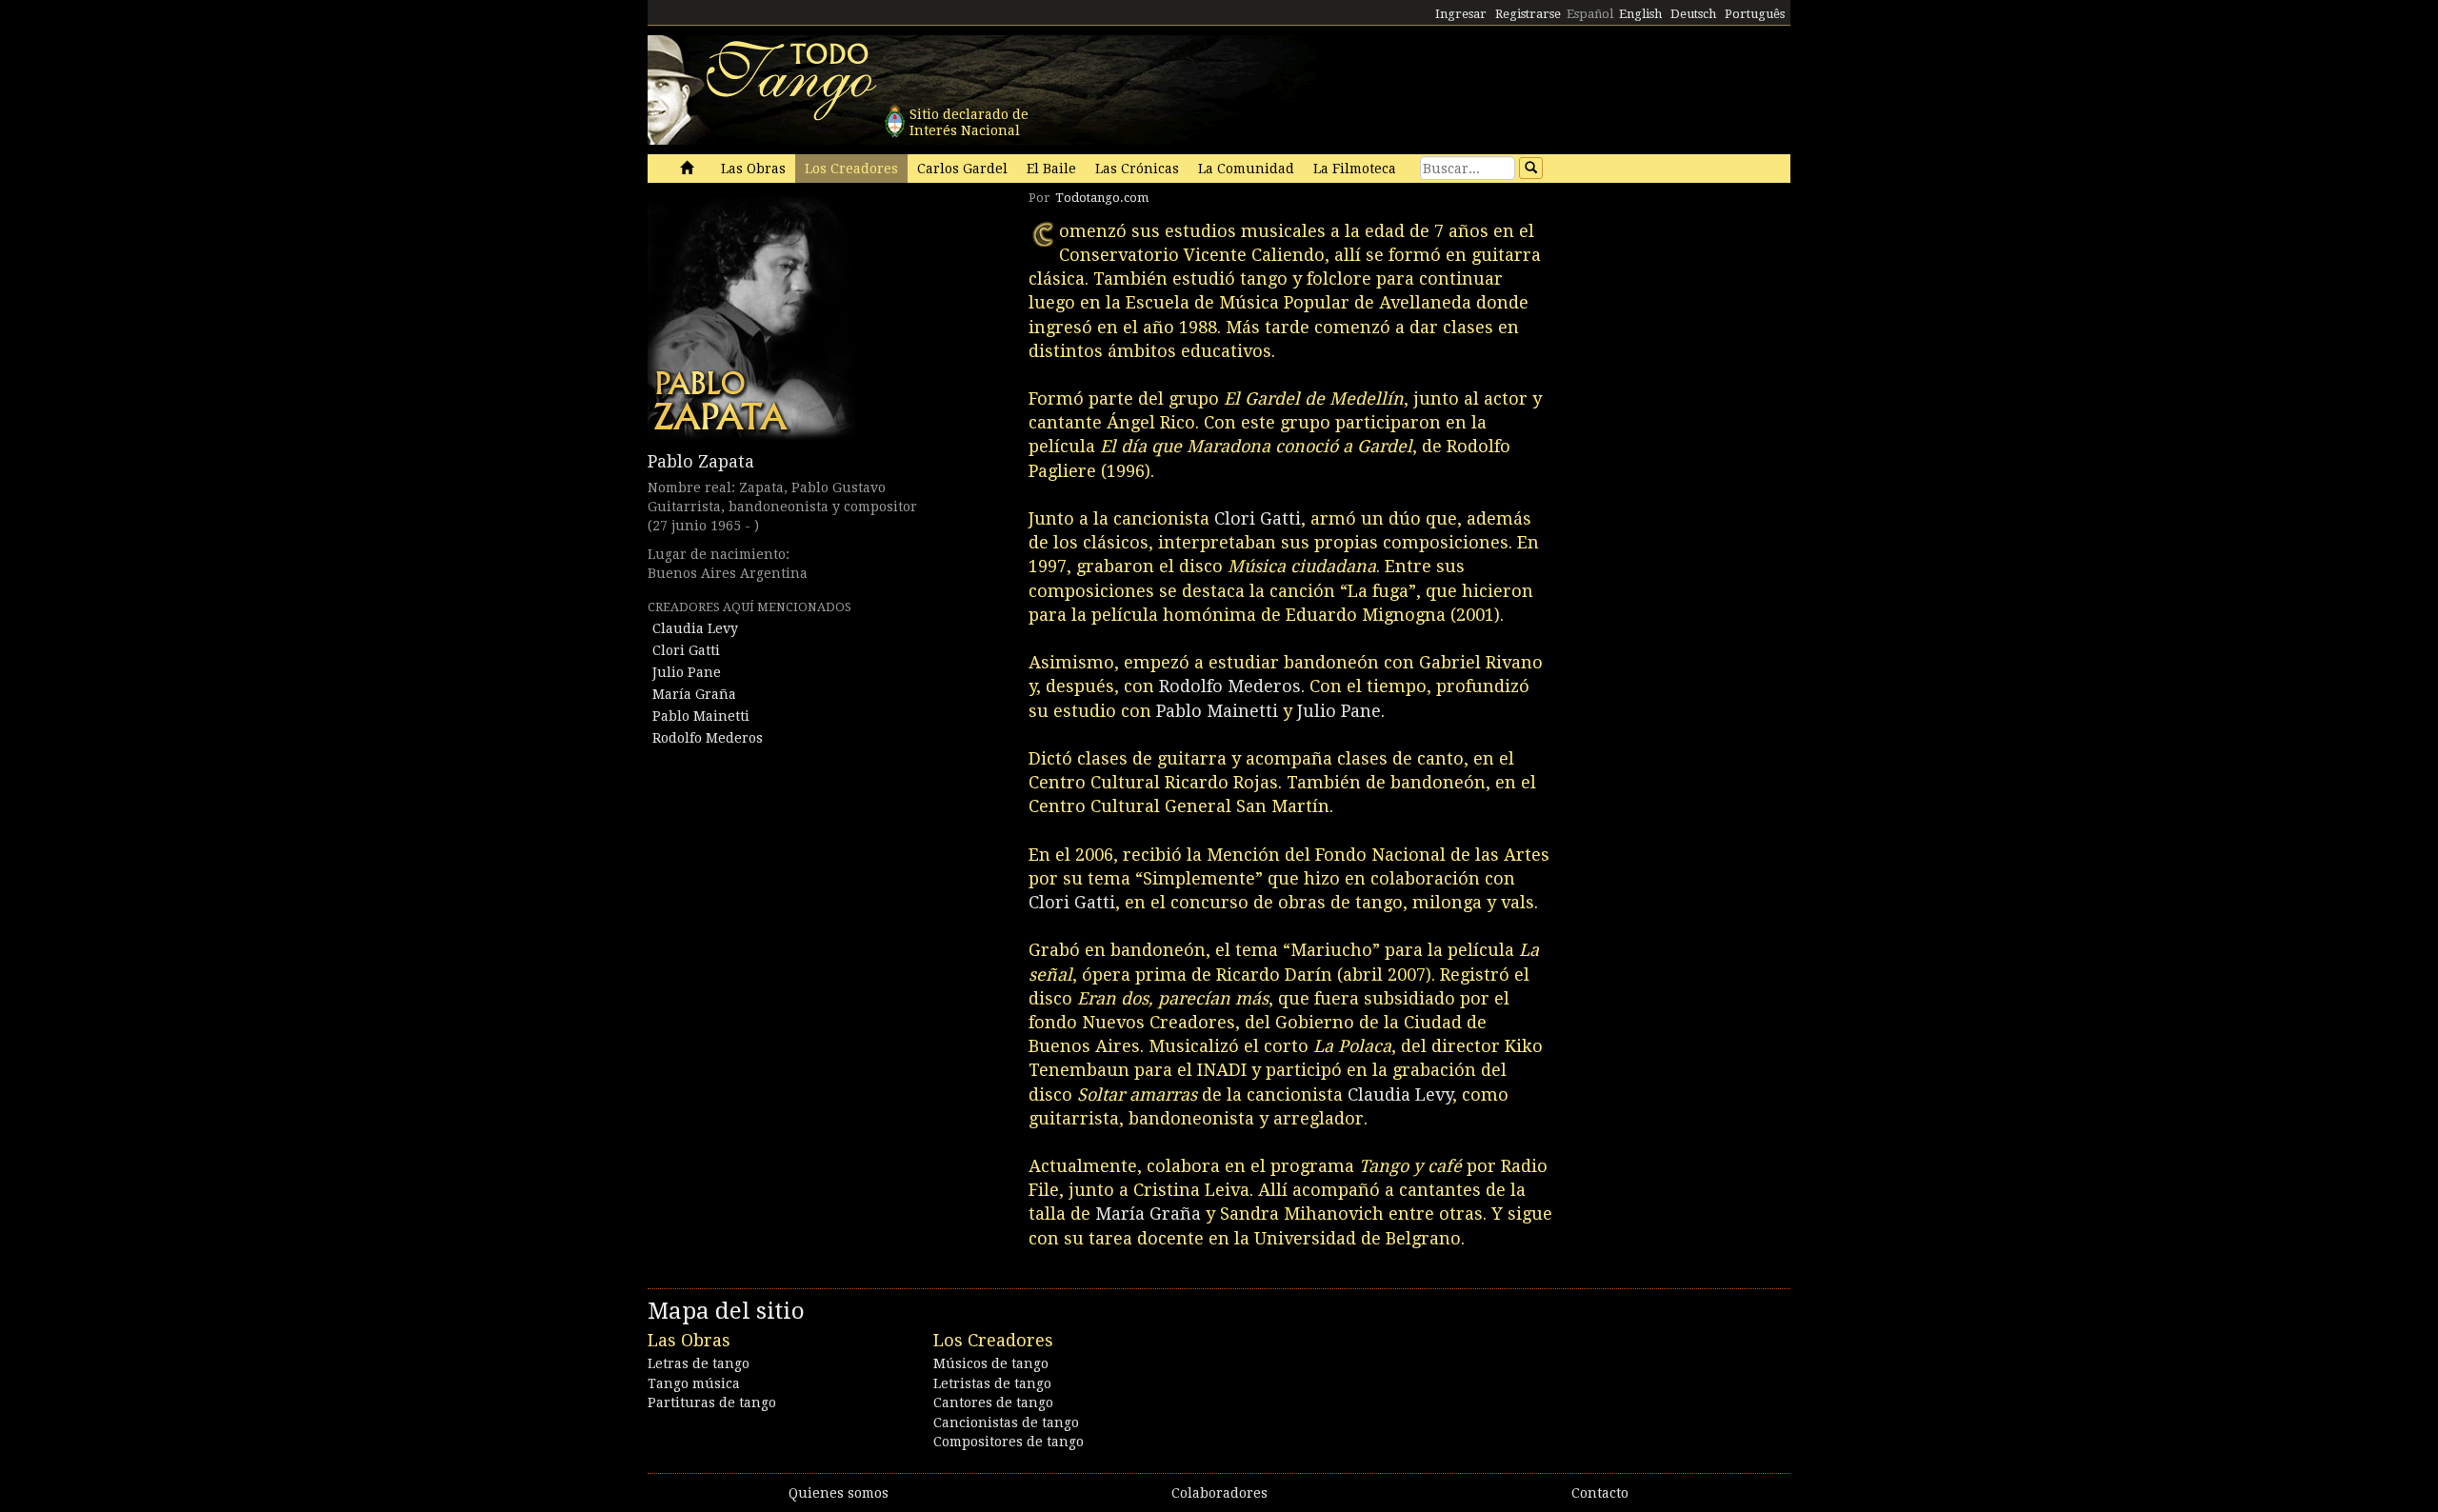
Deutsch (1693, 14)
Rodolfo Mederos (708, 738)
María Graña (694, 694)
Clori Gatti (686, 650)
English (1640, 14)
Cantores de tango (993, 1403)
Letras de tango (699, 1363)
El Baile (1051, 169)
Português (1755, 14)
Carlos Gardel (962, 169)
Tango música (694, 1383)
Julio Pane (687, 672)
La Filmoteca (1355, 169)
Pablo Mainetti (701, 716)
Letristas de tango (992, 1383)
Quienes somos (839, 1493)
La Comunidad (1246, 169)
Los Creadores (851, 169)
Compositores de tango (1009, 1442)
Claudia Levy (695, 628)
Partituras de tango (712, 1403)
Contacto (1600, 1493)
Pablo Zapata (701, 461)
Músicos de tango (991, 1363)
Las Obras (753, 169)
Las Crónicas (1137, 169)
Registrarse (1528, 14)
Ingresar (1461, 14)
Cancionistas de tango (1006, 1422)
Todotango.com (1102, 198)
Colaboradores (1219, 1493)
